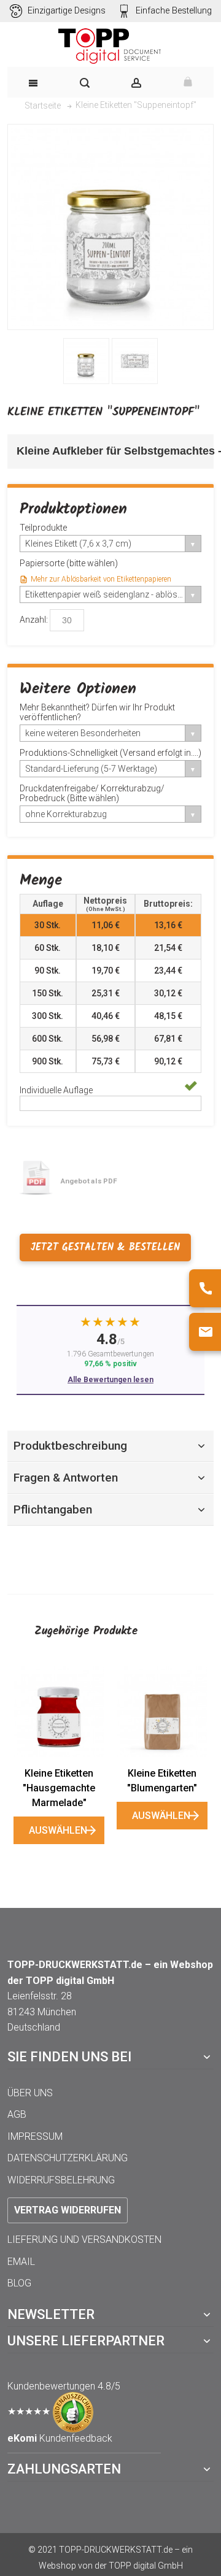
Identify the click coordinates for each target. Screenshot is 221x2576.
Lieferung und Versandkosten (84, 2240)
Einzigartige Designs (67, 11)
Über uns (30, 2093)
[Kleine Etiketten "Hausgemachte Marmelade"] (59, 1712)
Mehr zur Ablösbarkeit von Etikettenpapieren (101, 579)
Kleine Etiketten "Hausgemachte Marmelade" (59, 1788)
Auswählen (58, 1830)
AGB (17, 2114)
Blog (19, 2283)
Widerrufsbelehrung (61, 2180)
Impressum (35, 2136)
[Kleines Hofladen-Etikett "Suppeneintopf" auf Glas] (86, 361)
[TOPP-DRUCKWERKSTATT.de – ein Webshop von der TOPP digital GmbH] (110, 46)
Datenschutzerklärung (68, 2158)
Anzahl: (34, 619)
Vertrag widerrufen (68, 2210)
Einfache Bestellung (174, 11)
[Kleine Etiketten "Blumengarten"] (162, 1712)
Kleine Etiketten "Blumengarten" (162, 1781)
